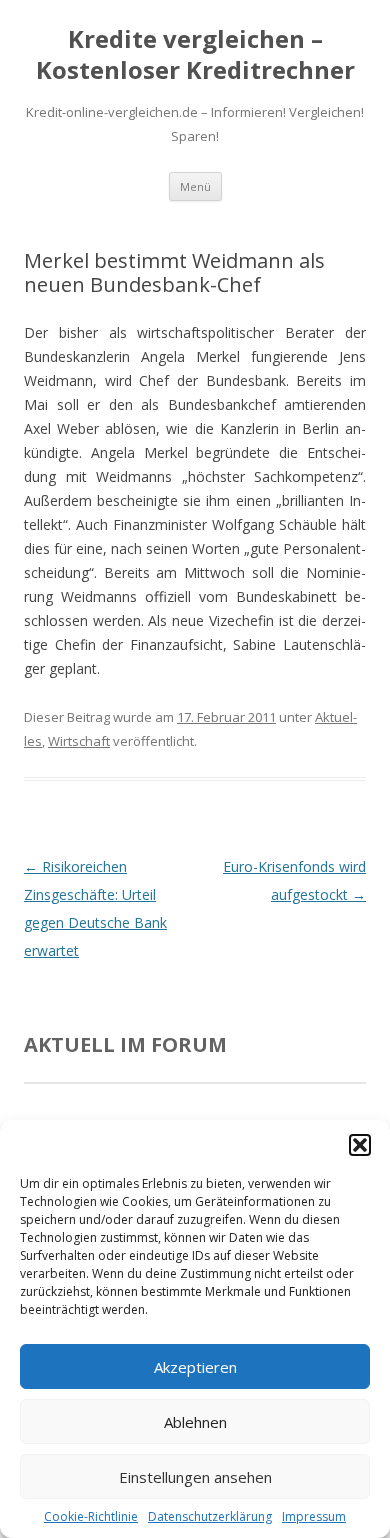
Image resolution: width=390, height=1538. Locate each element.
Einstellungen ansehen (195, 1477)
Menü (195, 186)
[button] (360, 1145)
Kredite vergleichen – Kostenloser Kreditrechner (195, 55)
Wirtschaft (79, 741)
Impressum (314, 1516)
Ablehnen (195, 1422)
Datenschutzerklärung (210, 1516)
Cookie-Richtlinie (91, 1516)
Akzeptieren (195, 1367)
